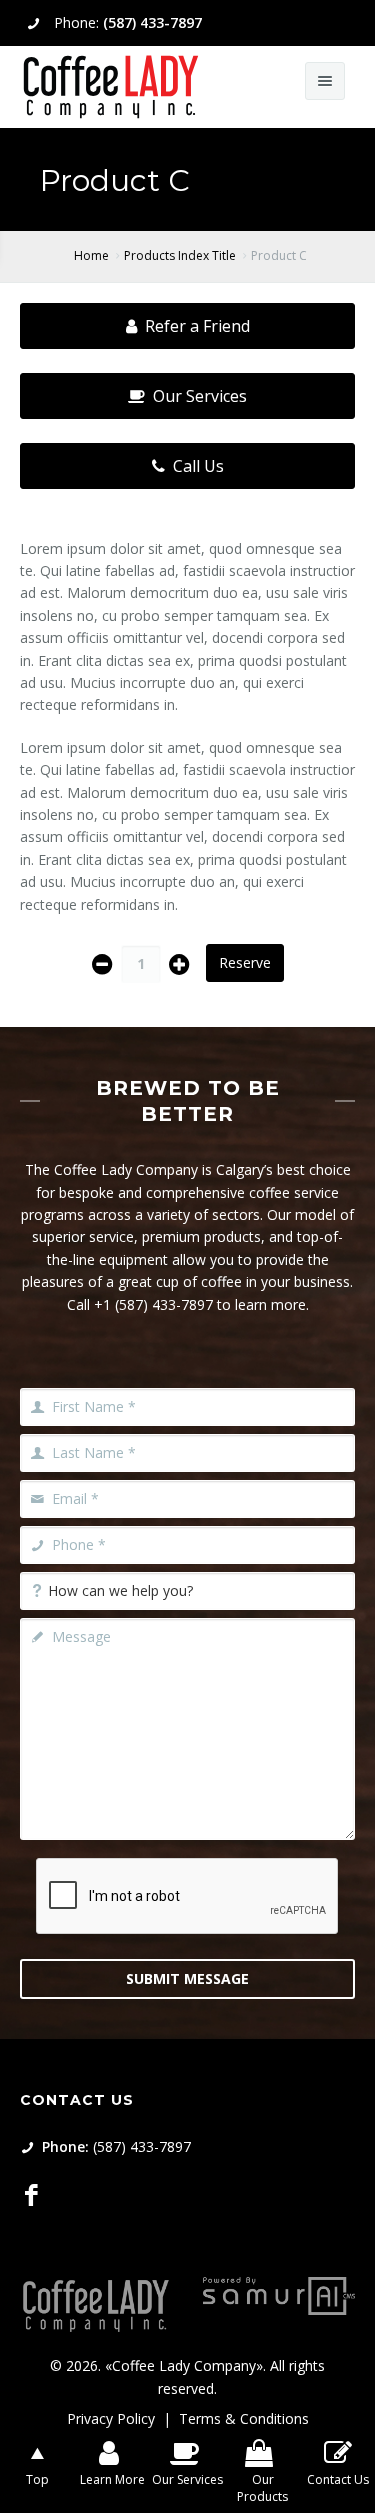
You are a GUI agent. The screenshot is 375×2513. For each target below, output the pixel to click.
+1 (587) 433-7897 (153, 1304)
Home (91, 255)
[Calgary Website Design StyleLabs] (279, 2293)
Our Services (200, 396)
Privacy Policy (111, 2418)
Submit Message (187, 1978)
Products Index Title (180, 255)
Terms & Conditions (244, 2418)
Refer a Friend (197, 326)
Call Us (198, 466)
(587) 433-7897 (152, 22)
